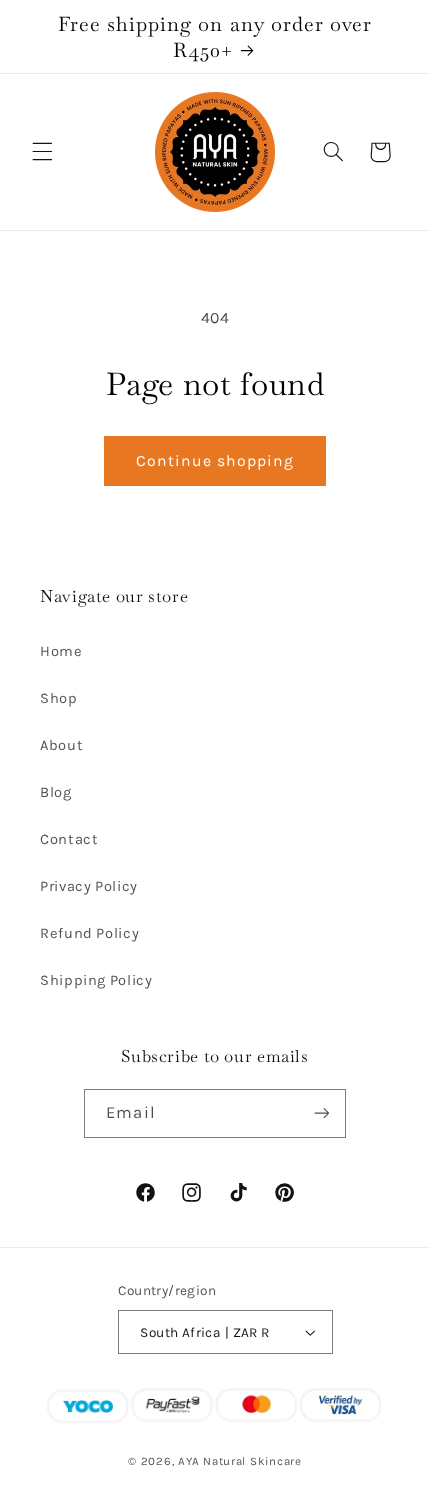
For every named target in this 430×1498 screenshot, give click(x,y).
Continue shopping (215, 461)
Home (61, 651)
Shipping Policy (96, 980)
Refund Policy (89, 933)
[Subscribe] (321, 1113)
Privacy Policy (89, 886)
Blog (56, 792)
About (61, 745)
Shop (59, 698)
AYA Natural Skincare (240, 1461)
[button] (42, 152)
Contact (69, 839)
